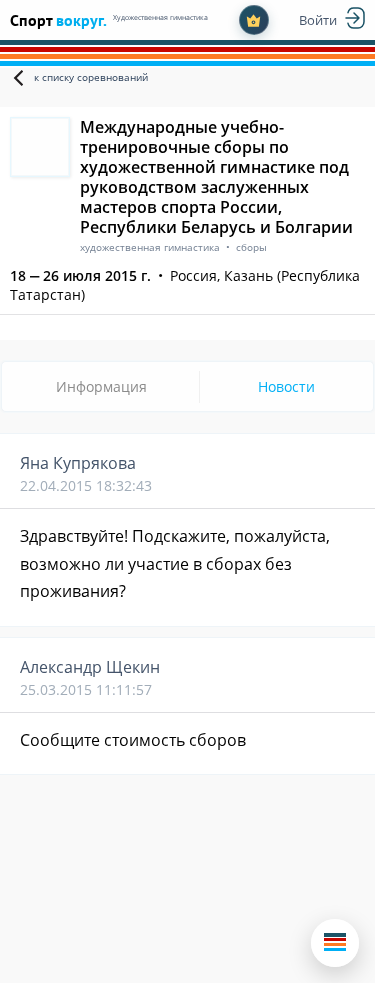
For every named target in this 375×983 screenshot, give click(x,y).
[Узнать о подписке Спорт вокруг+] (254, 20)
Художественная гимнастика (160, 17)
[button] (335, 943)
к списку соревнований (91, 77)
